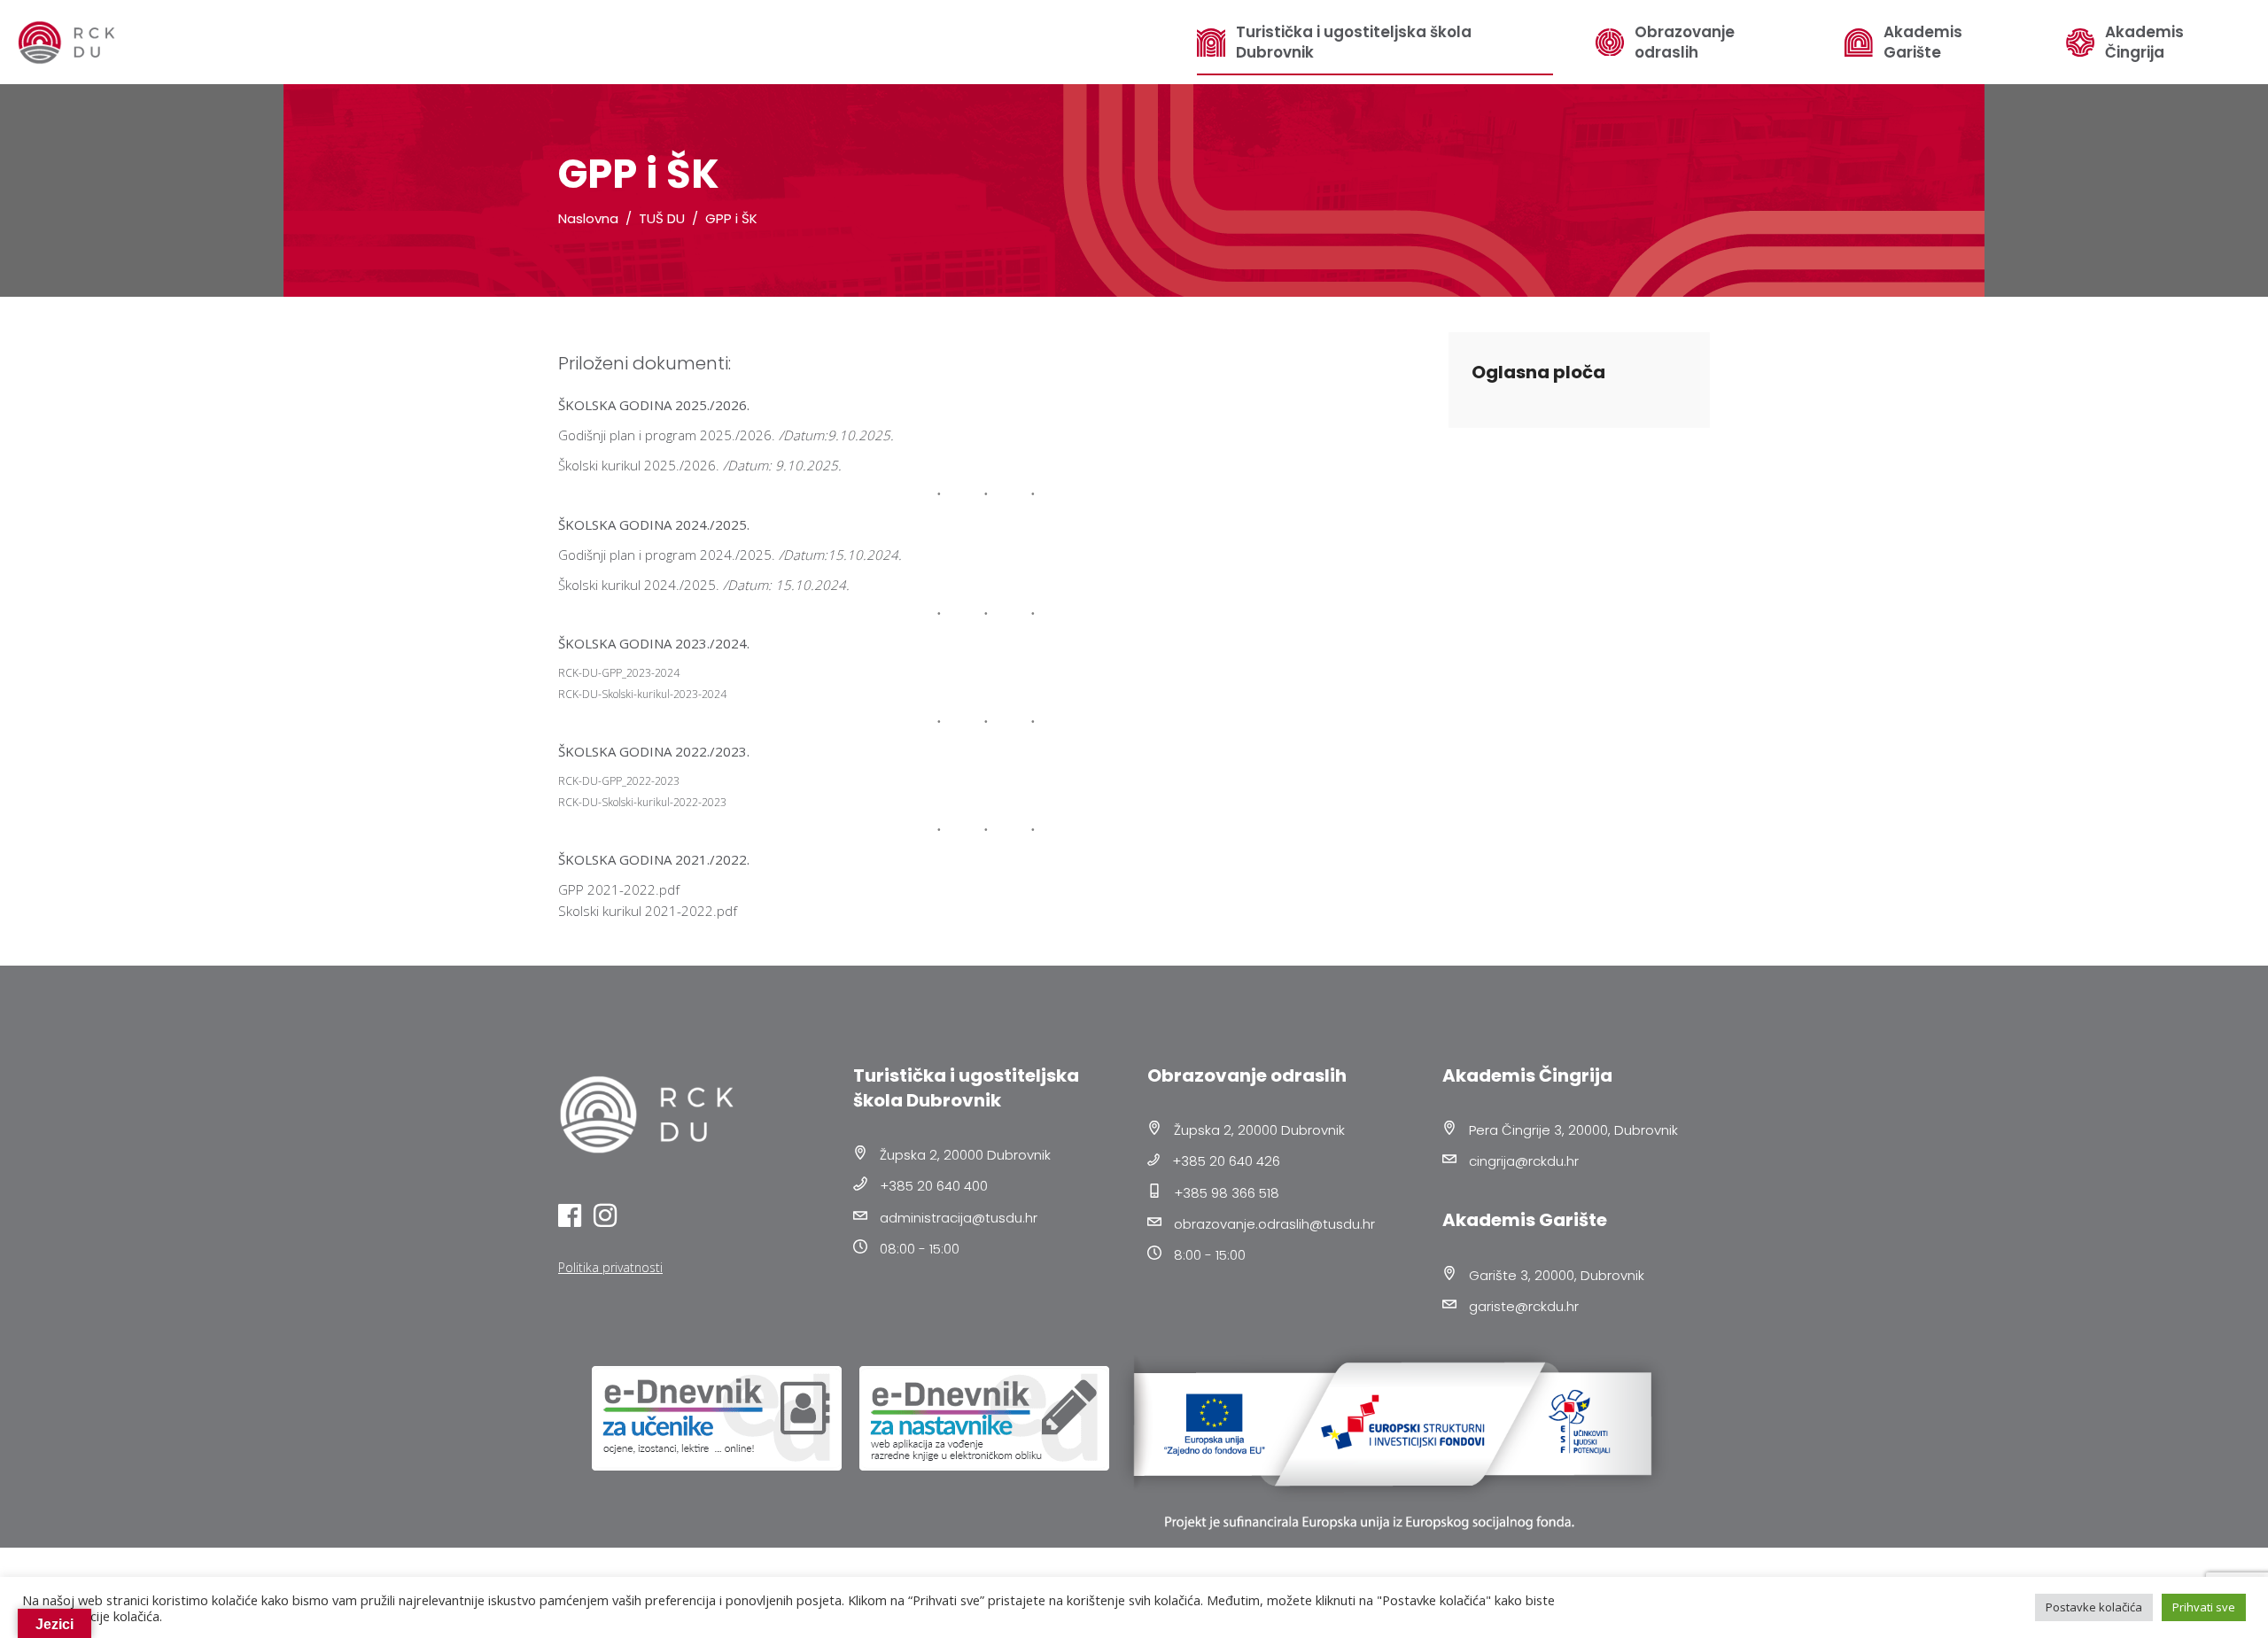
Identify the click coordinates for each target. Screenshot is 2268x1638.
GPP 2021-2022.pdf (619, 889)
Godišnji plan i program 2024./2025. (667, 555)
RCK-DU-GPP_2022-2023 (619, 781)
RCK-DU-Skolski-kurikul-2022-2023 (642, 802)
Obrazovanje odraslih (1685, 43)
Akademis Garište (1923, 43)
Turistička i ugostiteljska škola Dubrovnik (1354, 43)
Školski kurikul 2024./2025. (639, 585)
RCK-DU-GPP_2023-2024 (619, 673)
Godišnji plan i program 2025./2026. (667, 435)
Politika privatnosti (610, 1267)
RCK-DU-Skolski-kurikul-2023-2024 (642, 694)
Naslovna (588, 218)
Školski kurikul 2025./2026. (639, 465)
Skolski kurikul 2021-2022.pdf (648, 911)
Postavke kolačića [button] (2094, 1607)
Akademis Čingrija (2144, 43)
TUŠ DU (662, 218)
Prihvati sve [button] (2204, 1607)
